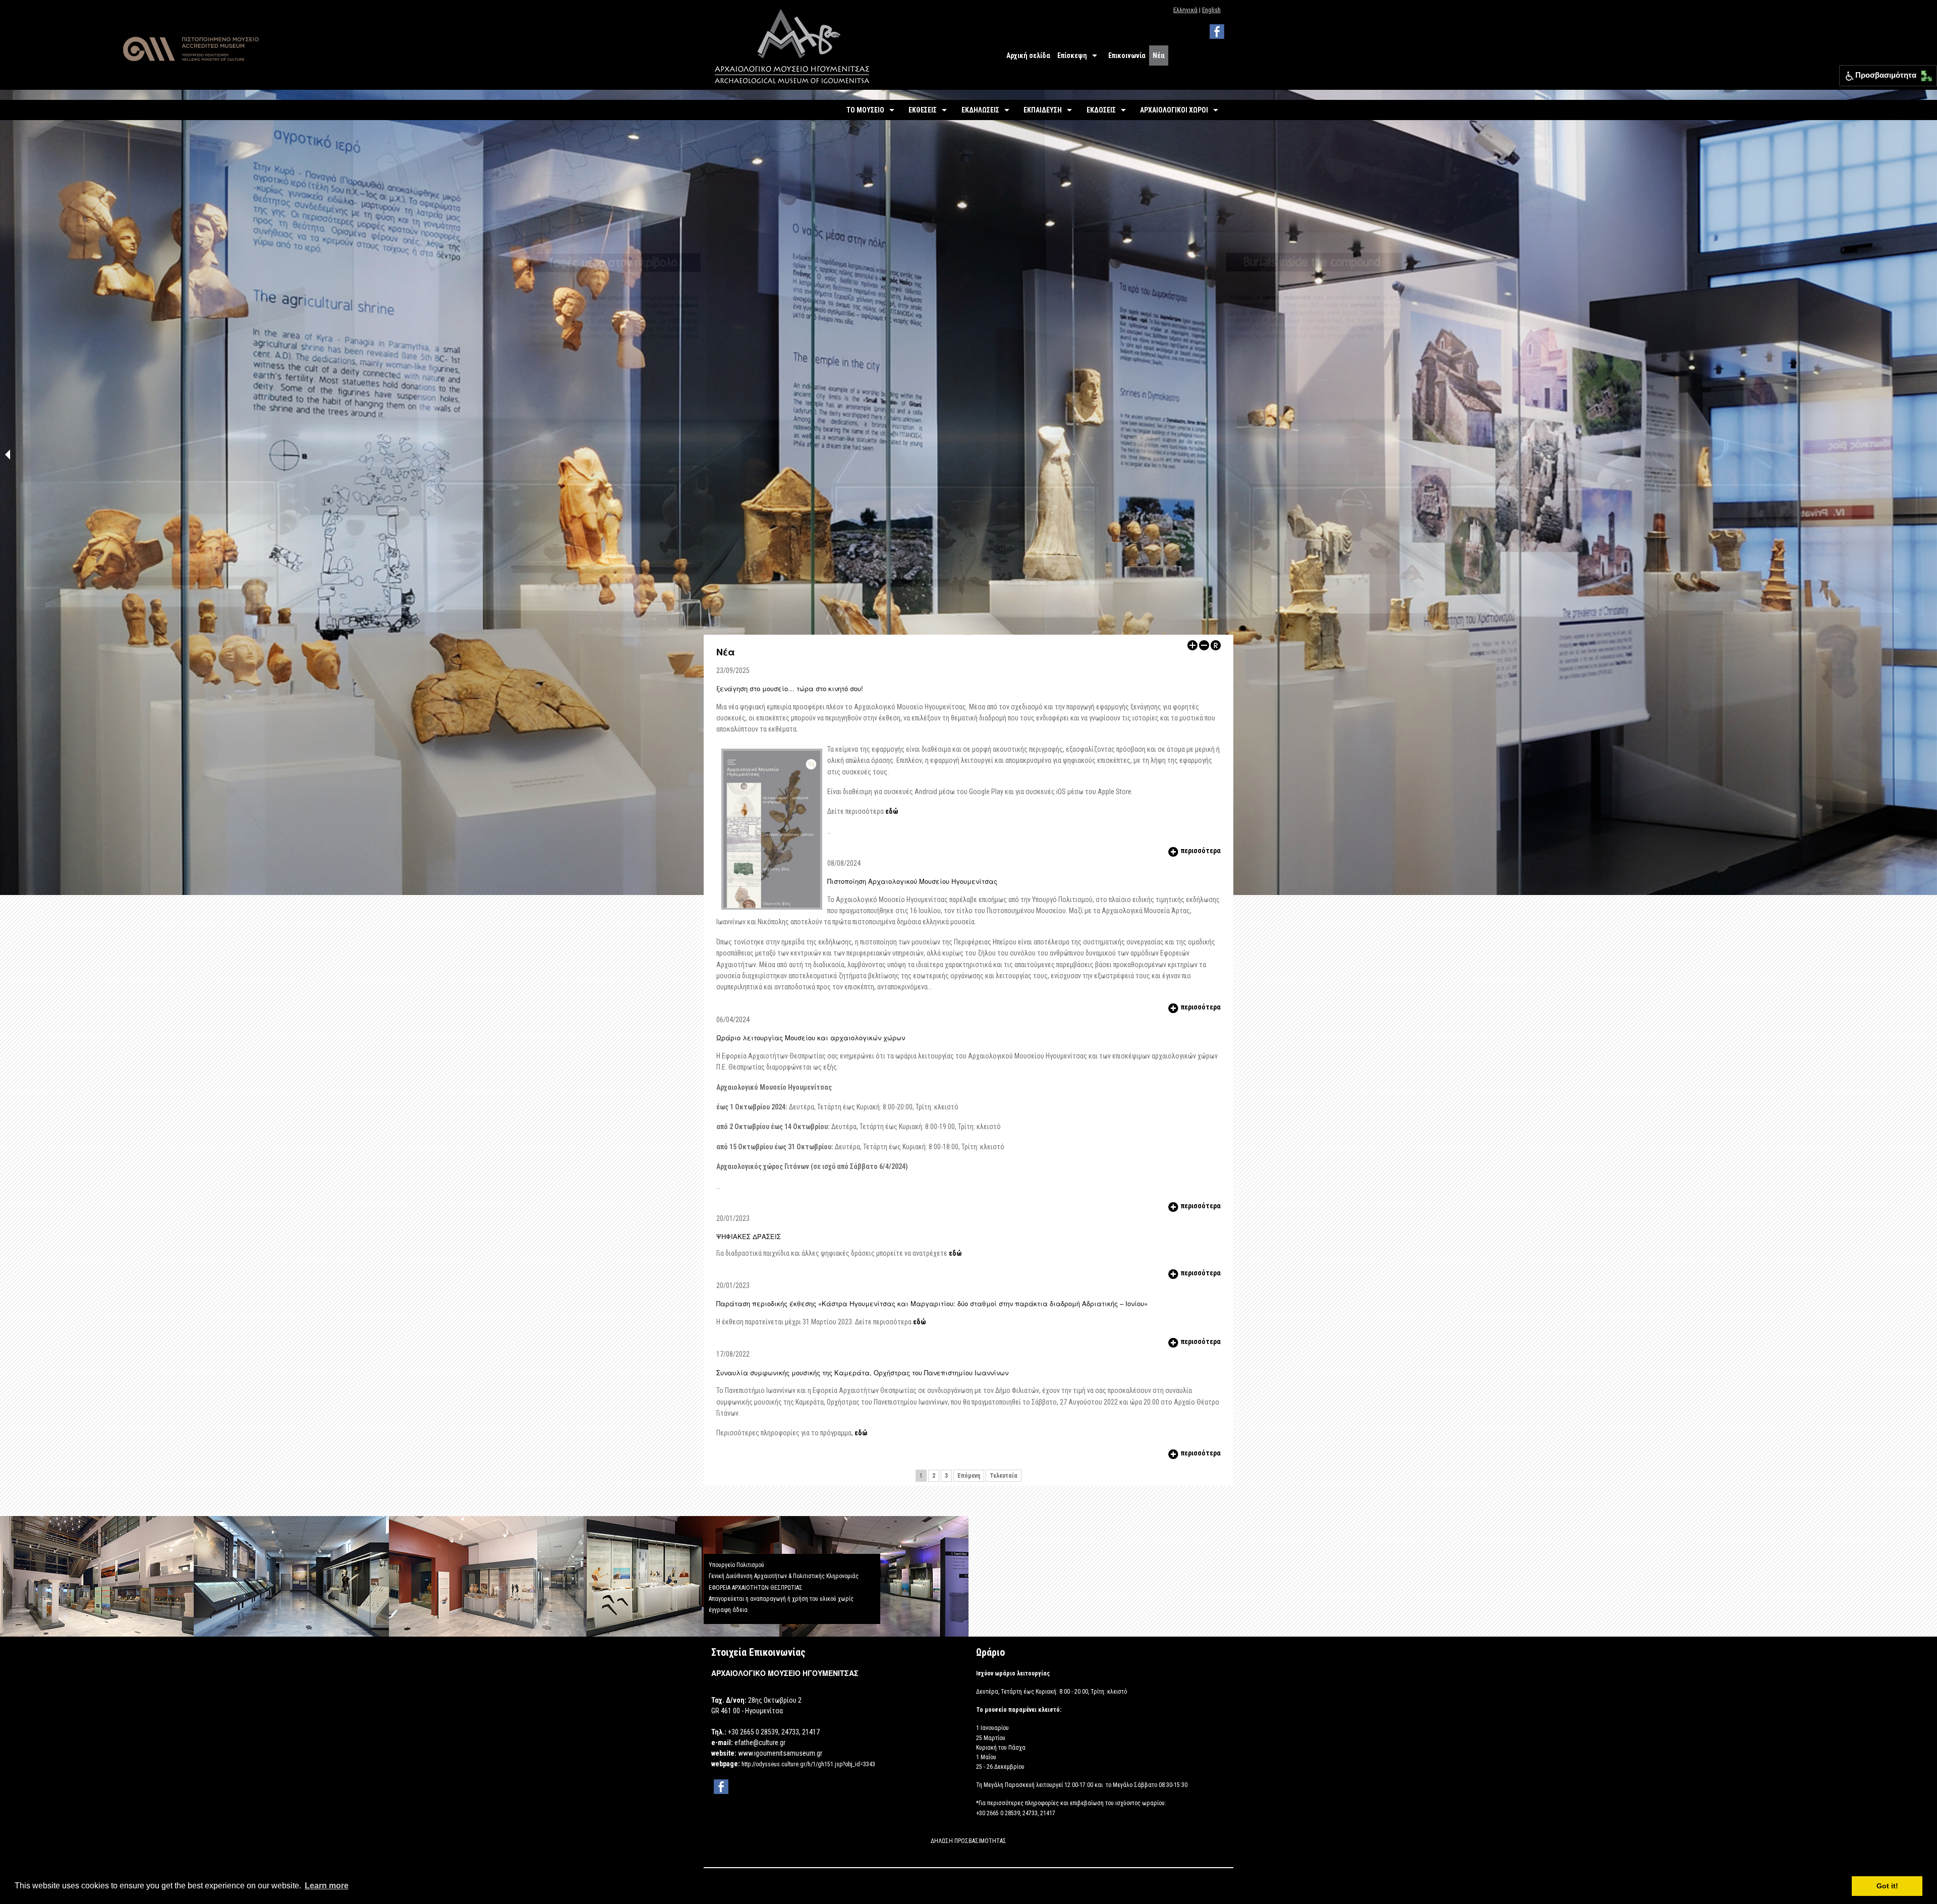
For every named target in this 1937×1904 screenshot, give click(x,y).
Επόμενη (969, 1476)
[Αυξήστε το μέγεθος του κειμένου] (1192, 645)
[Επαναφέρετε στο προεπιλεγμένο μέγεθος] (1216, 645)
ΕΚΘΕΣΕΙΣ (923, 110)
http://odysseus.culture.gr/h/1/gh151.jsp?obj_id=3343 (808, 1764)
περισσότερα (1200, 851)
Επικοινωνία (1127, 55)
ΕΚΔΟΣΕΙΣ (1101, 110)
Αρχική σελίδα (1028, 55)
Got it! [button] (1887, 1886)
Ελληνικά (1185, 10)
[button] (1924, 73)
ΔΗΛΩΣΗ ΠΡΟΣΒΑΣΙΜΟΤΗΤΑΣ (968, 1841)
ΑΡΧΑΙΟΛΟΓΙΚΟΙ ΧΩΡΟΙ (1174, 110)
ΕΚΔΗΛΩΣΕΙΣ (980, 110)
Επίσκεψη (1072, 55)
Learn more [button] (327, 1886)
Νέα (1159, 55)
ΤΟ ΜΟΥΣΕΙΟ (865, 110)
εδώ (892, 811)
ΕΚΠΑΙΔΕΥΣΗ (1043, 110)
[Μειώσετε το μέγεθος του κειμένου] (1204, 645)
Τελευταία (1004, 1476)
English (1211, 10)
